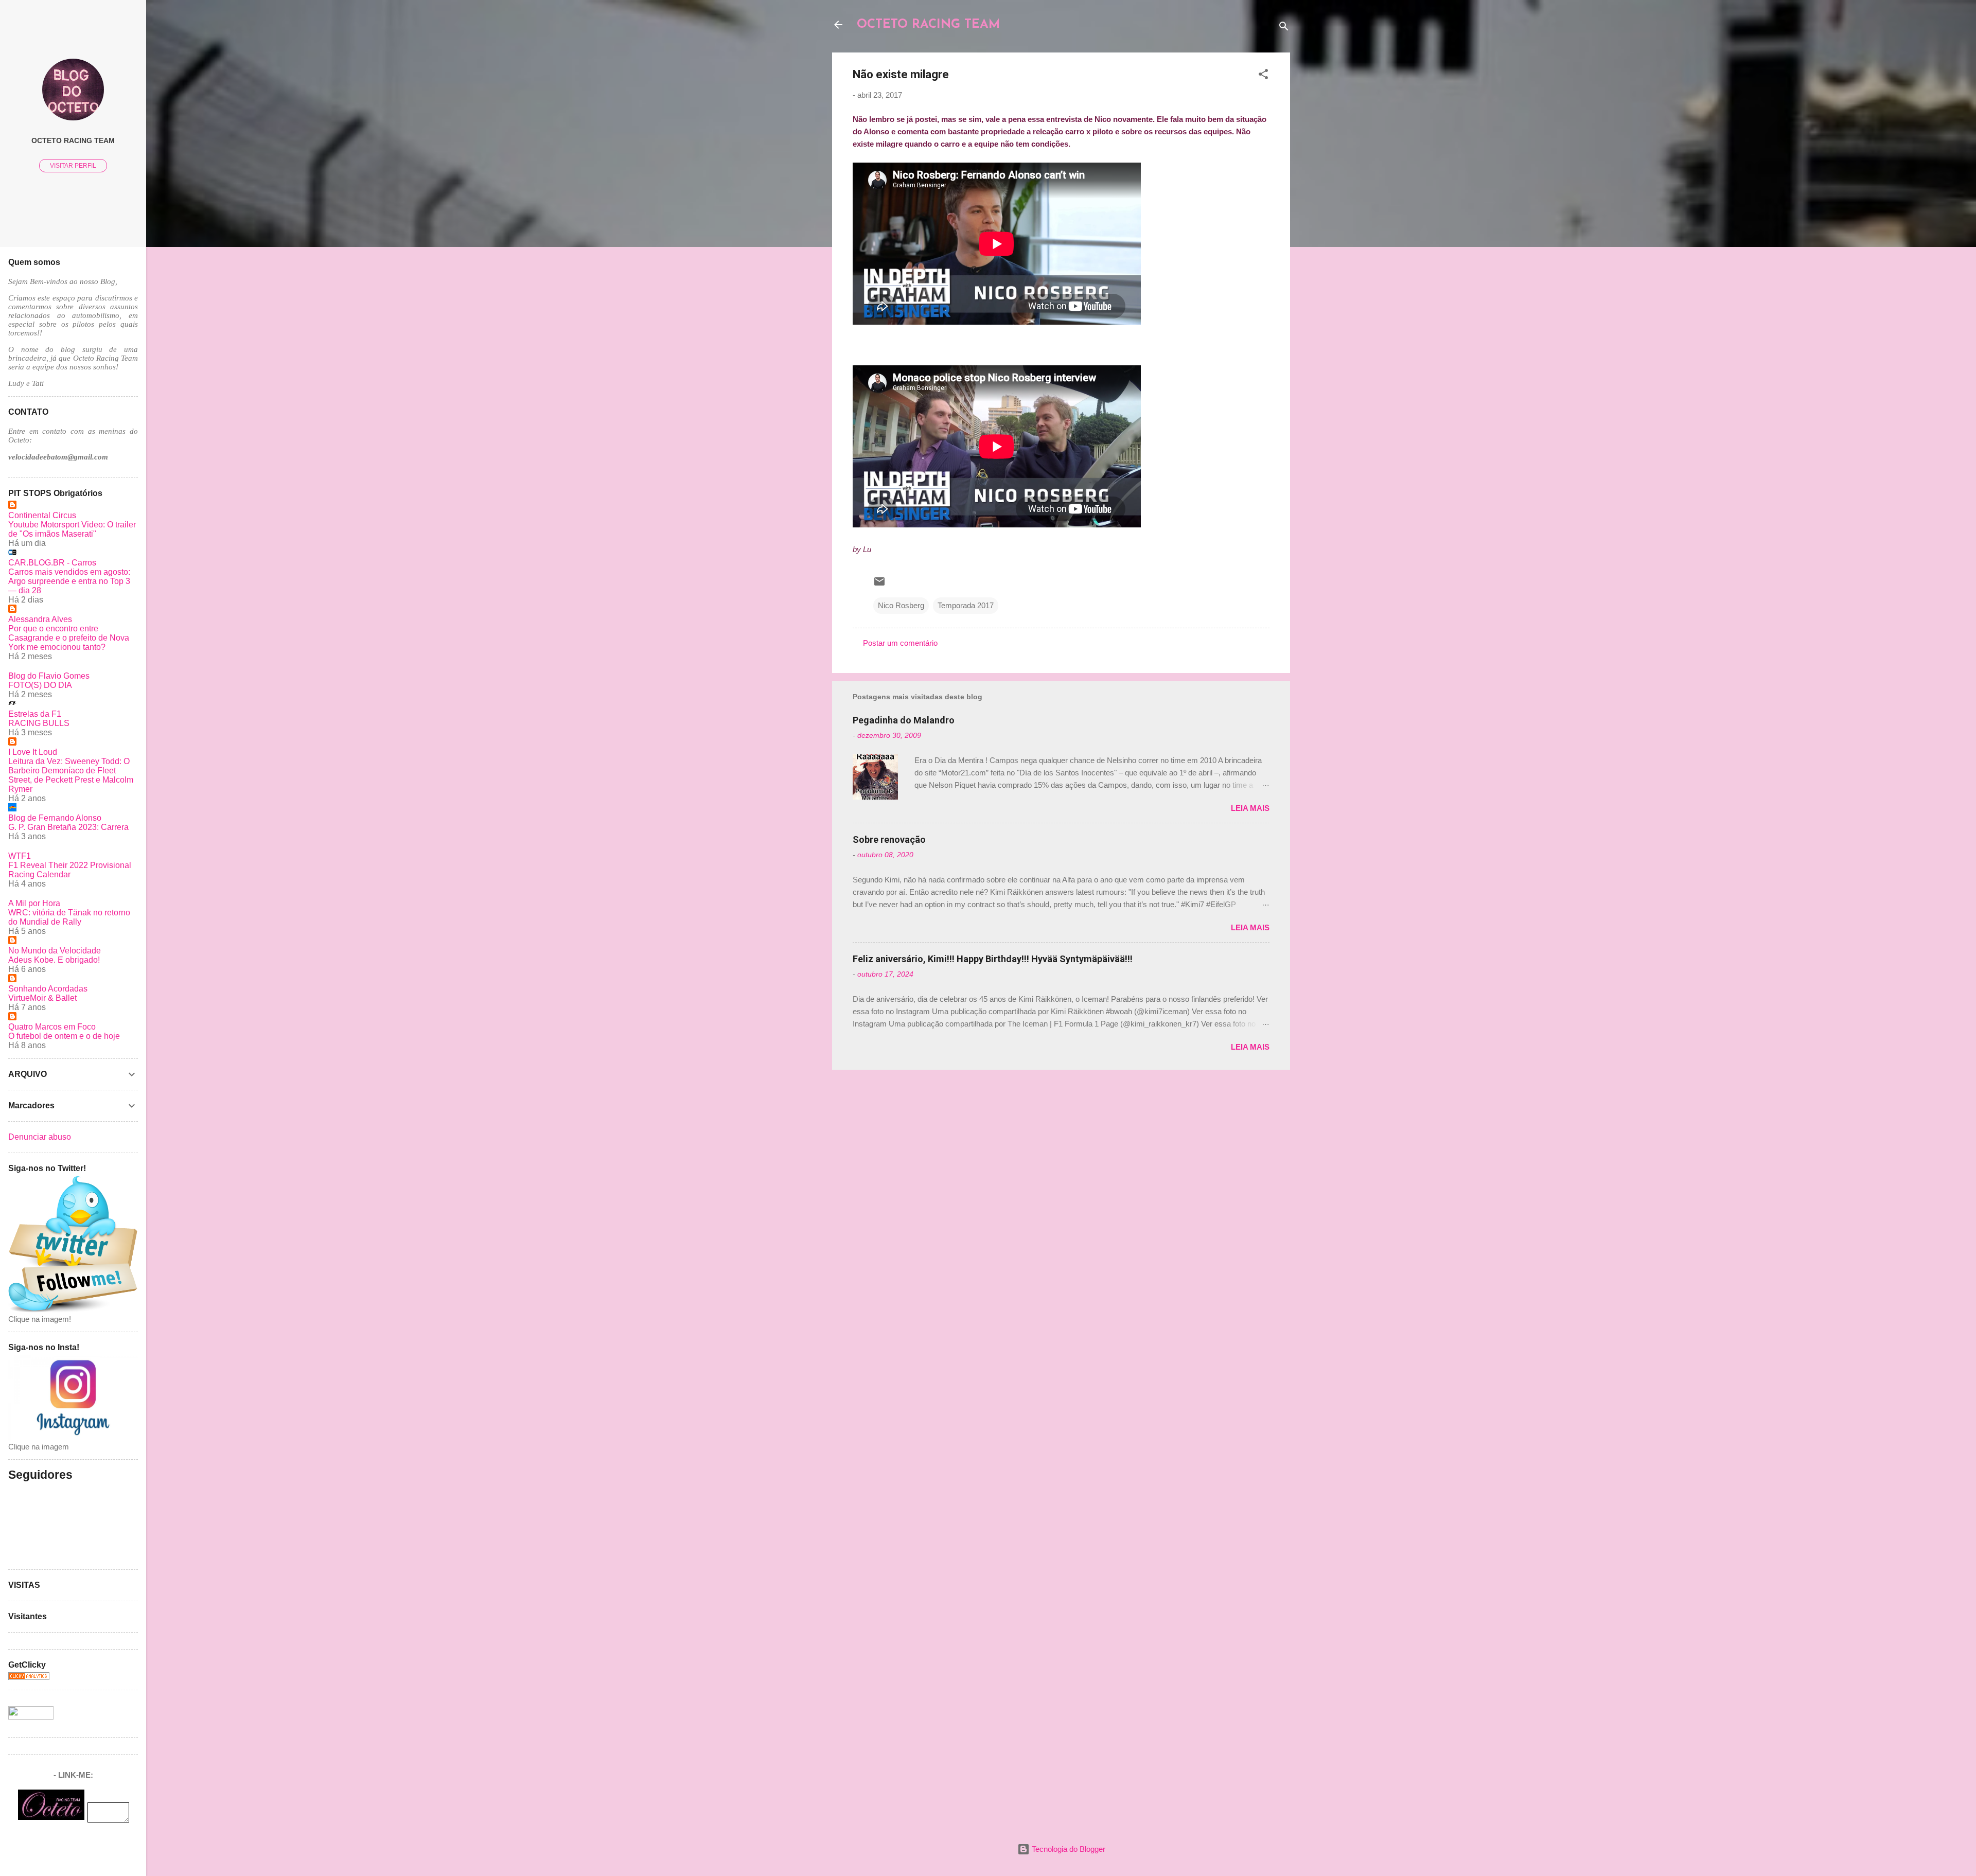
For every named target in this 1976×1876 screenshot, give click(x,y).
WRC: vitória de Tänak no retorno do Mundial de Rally (69, 917)
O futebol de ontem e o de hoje (64, 1036)
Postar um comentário (900, 643)
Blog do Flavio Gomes (49, 676)
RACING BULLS (39, 723)
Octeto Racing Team (73, 141)
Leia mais (1250, 808)
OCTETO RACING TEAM (928, 25)
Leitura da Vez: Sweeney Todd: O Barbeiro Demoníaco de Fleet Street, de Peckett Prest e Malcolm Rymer (71, 775)
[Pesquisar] (1284, 28)
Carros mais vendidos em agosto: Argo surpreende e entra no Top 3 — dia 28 (69, 581)
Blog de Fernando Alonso (55, 818)
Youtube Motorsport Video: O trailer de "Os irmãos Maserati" (72, 529)
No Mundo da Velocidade (55, 951)
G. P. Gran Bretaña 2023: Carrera (68, 827)
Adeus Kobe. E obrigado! (54, 960)
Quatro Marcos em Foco (52, 1027)
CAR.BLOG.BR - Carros (52, 563)
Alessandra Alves (40, 619)
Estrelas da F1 (35, 714)
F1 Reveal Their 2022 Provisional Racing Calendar (70, 870)
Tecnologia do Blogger (1068, 1849)
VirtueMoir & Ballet (42, 998)
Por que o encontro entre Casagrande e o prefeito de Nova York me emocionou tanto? (69, 638)
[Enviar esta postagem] (879, 585)
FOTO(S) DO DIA (40, 685)
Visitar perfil (73, 166)
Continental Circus (42, 515)
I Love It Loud (33, 752)
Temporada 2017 (966, 605)
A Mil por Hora (34, 903)
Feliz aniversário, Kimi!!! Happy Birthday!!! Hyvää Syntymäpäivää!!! (993, 959)
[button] (1263, 76)
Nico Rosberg (901, 605)
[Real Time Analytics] (29, 1677)
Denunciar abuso (40, 1137)
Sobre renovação (889, 839)
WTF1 (20, 856)
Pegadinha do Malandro (904, 720)
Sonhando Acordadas (48, 989)
